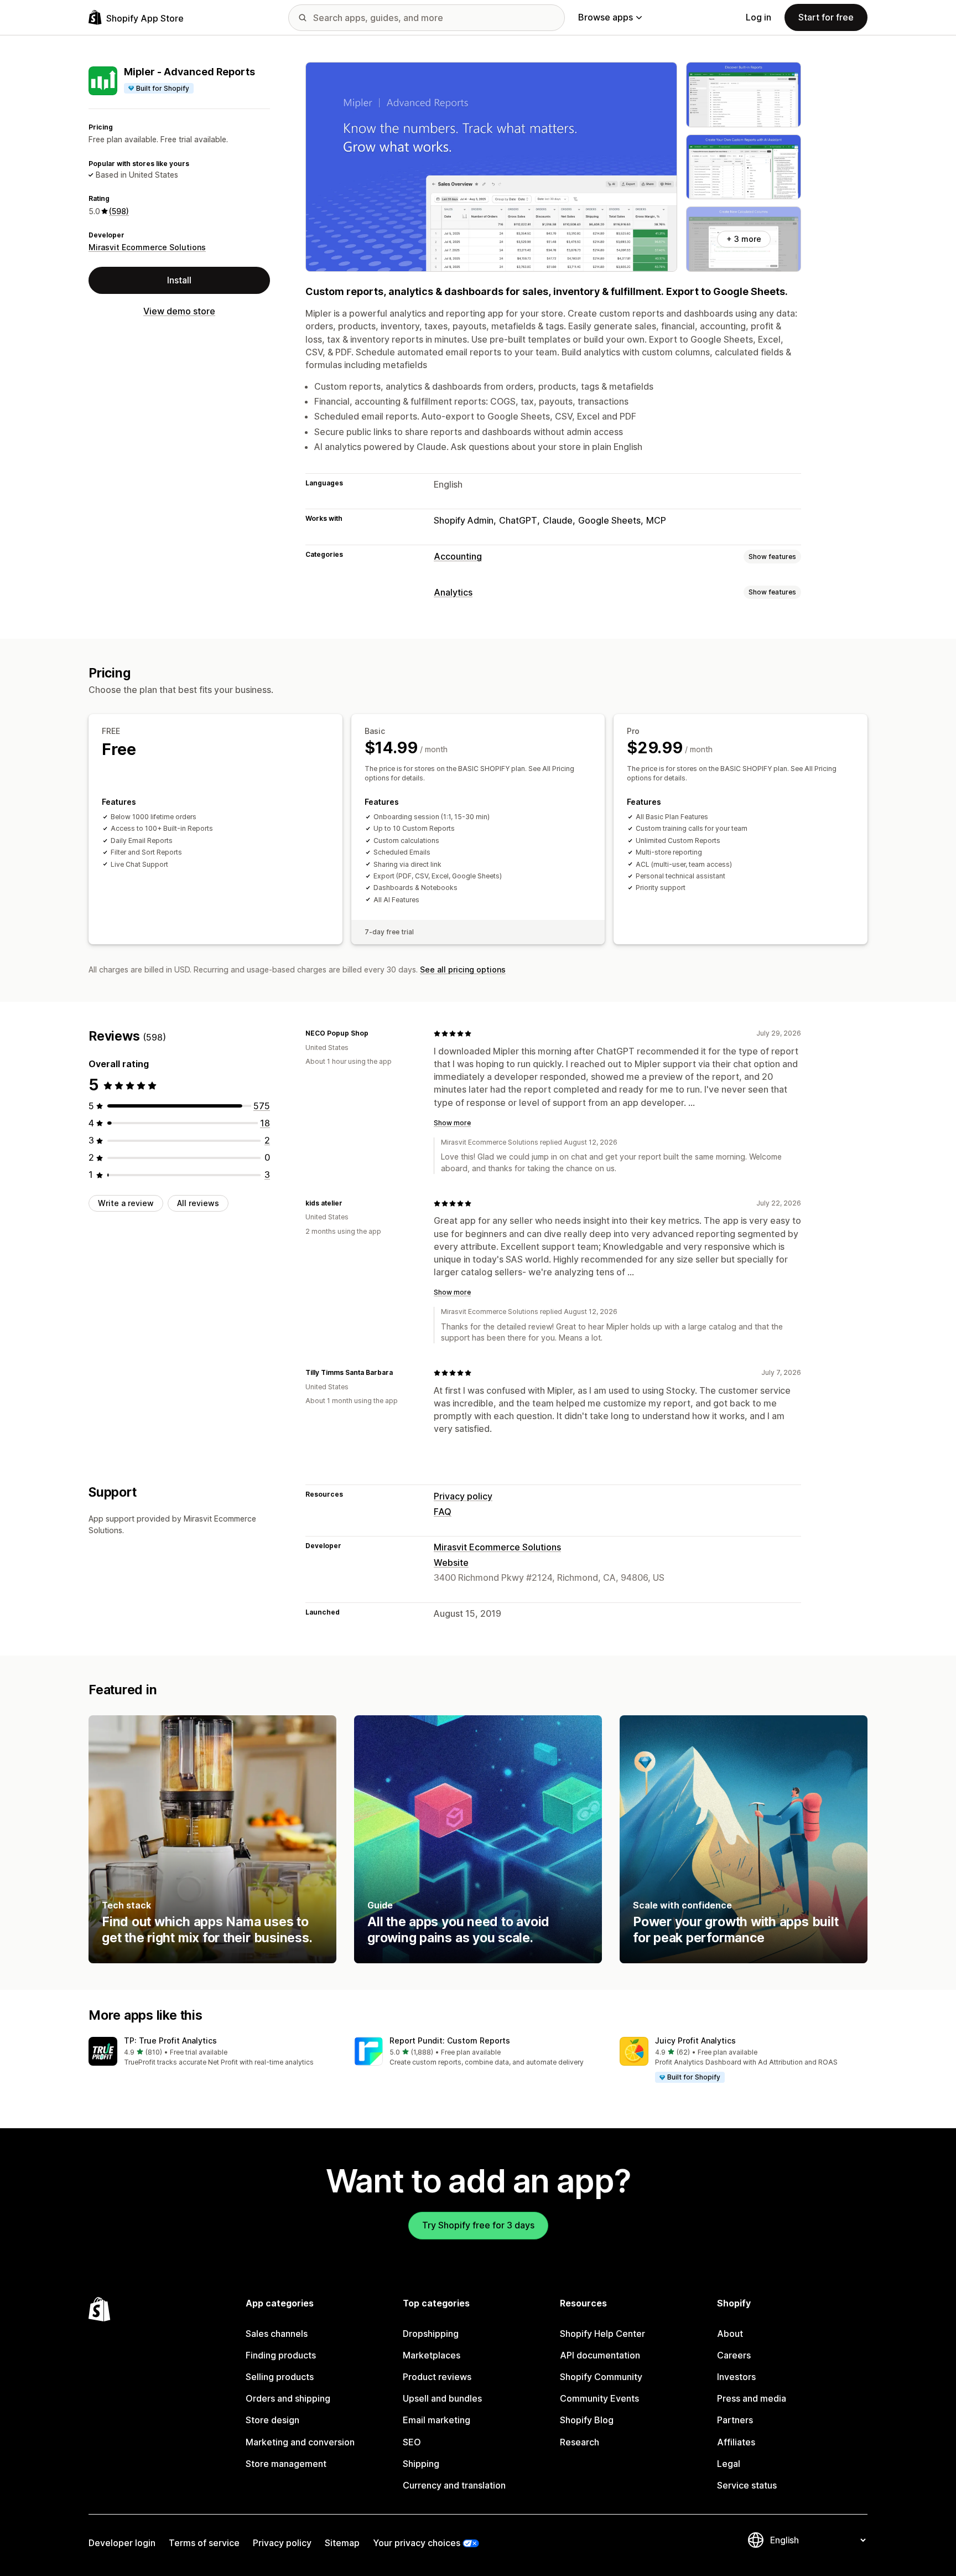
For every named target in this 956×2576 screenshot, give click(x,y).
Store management (286, 2464)
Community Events (599, 2398)
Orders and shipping (288, 2398)
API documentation (600, 2355)
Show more (452, 1123)
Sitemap (342, 2543)
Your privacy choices (417, 2543)
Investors (736, 2377)
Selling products (280, 2377)
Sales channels (277, 2334)
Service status (747, 2485)
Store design (272, 2420)
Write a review (126, 1203)
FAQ (443, 1512)
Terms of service (204, 2543)
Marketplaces (432, 2355)
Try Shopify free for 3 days (478, 2225)
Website (451, 1563)
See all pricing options (463, 969)
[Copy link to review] (375, 1033)
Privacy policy (463, 1496)
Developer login (122, 2543)
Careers (734, 2355)
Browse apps (606, 17)
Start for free (826, 17)
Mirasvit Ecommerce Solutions (147, 247)
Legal (729, 2464)
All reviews (198, 1203)
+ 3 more (744, 239)
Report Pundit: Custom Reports (450, 2040)
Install (179, 280)
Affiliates (736, 2442)
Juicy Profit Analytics (695, 2040)
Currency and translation (454, 2485)
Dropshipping (431, 2334)
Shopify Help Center (602, 2334)
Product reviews (437, 2377)
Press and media (752, 2398)
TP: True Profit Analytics (170, 2040)
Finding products (281, 2355)
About (730, 2334)
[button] (212, 2052)
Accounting (458, 556)
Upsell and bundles (442, 2398)
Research (580, 2442)
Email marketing (437, 2420)
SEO (412, 2442)
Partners (735, 2420)
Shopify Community (601, 2377)
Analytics (453, 592)
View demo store (179, 311)
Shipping (421, 2464)
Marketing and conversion (300, 2442)
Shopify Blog (587, 2420)
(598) (119, 211)
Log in (758, 17)
